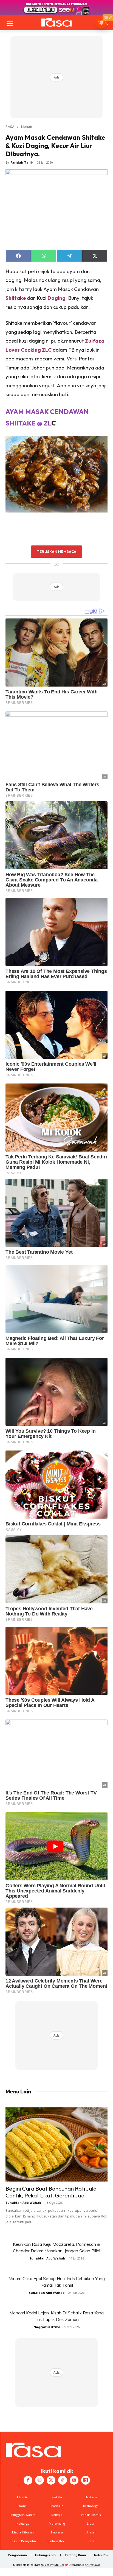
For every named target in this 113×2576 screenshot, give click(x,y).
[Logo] (56, 23)
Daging (56, 298)
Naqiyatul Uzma (47, 2327)
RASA (10, 127)
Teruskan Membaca (56, 551)
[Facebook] (28, 2480)
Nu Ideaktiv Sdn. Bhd (53, 2565)
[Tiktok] (63, 2480)
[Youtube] (74, 2480)
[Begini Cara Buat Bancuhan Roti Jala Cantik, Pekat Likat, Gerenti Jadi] (56, 2144)
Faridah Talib (22, 162)
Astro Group (93, 2565)
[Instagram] (39, 2480)
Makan (27, 127)
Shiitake (16, 298)
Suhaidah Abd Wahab (23, 2203)
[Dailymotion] (86, 2480)
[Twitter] (51, 2480)
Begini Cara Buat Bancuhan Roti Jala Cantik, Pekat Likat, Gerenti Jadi (51, 2192)
